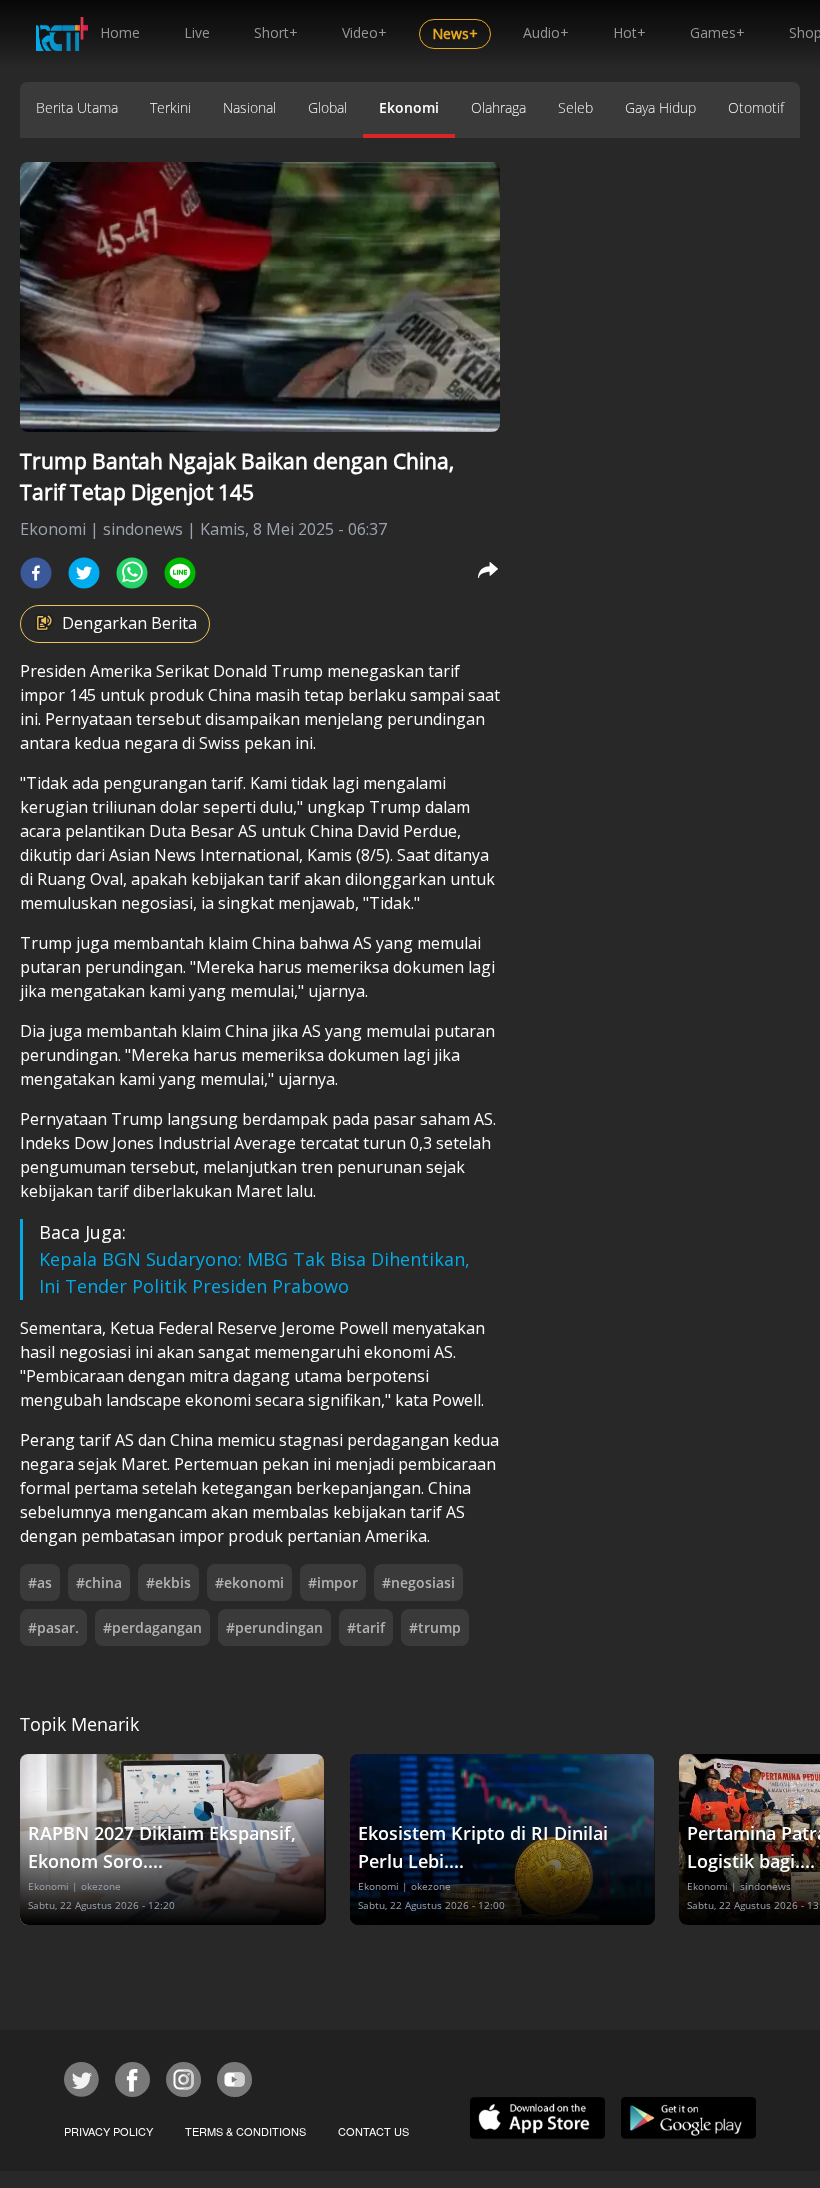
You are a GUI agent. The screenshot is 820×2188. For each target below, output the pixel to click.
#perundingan (274, 1627)
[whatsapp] (132, 573)
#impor (333, 1582)
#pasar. (53, 1627)
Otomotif (756, 107)
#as (40, 1582)
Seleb (575, 107)
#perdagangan (152, 1627)
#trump (435, 1627)
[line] (180, 573)
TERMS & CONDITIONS (245, 2131)
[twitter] (84, 573)
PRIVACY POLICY (108, 2131)
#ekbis (168, 1582)
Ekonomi (409, 107)
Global (327, 107)
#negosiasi (418, 1582)
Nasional (249, 107)
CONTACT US (373, 2131)
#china (99, 1582)
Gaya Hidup (660, 107)
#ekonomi (249, 1582)
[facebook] (36, 573)
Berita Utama (77, 107)
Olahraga (498, 107)
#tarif (366, 1627)
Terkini (170, 107)
